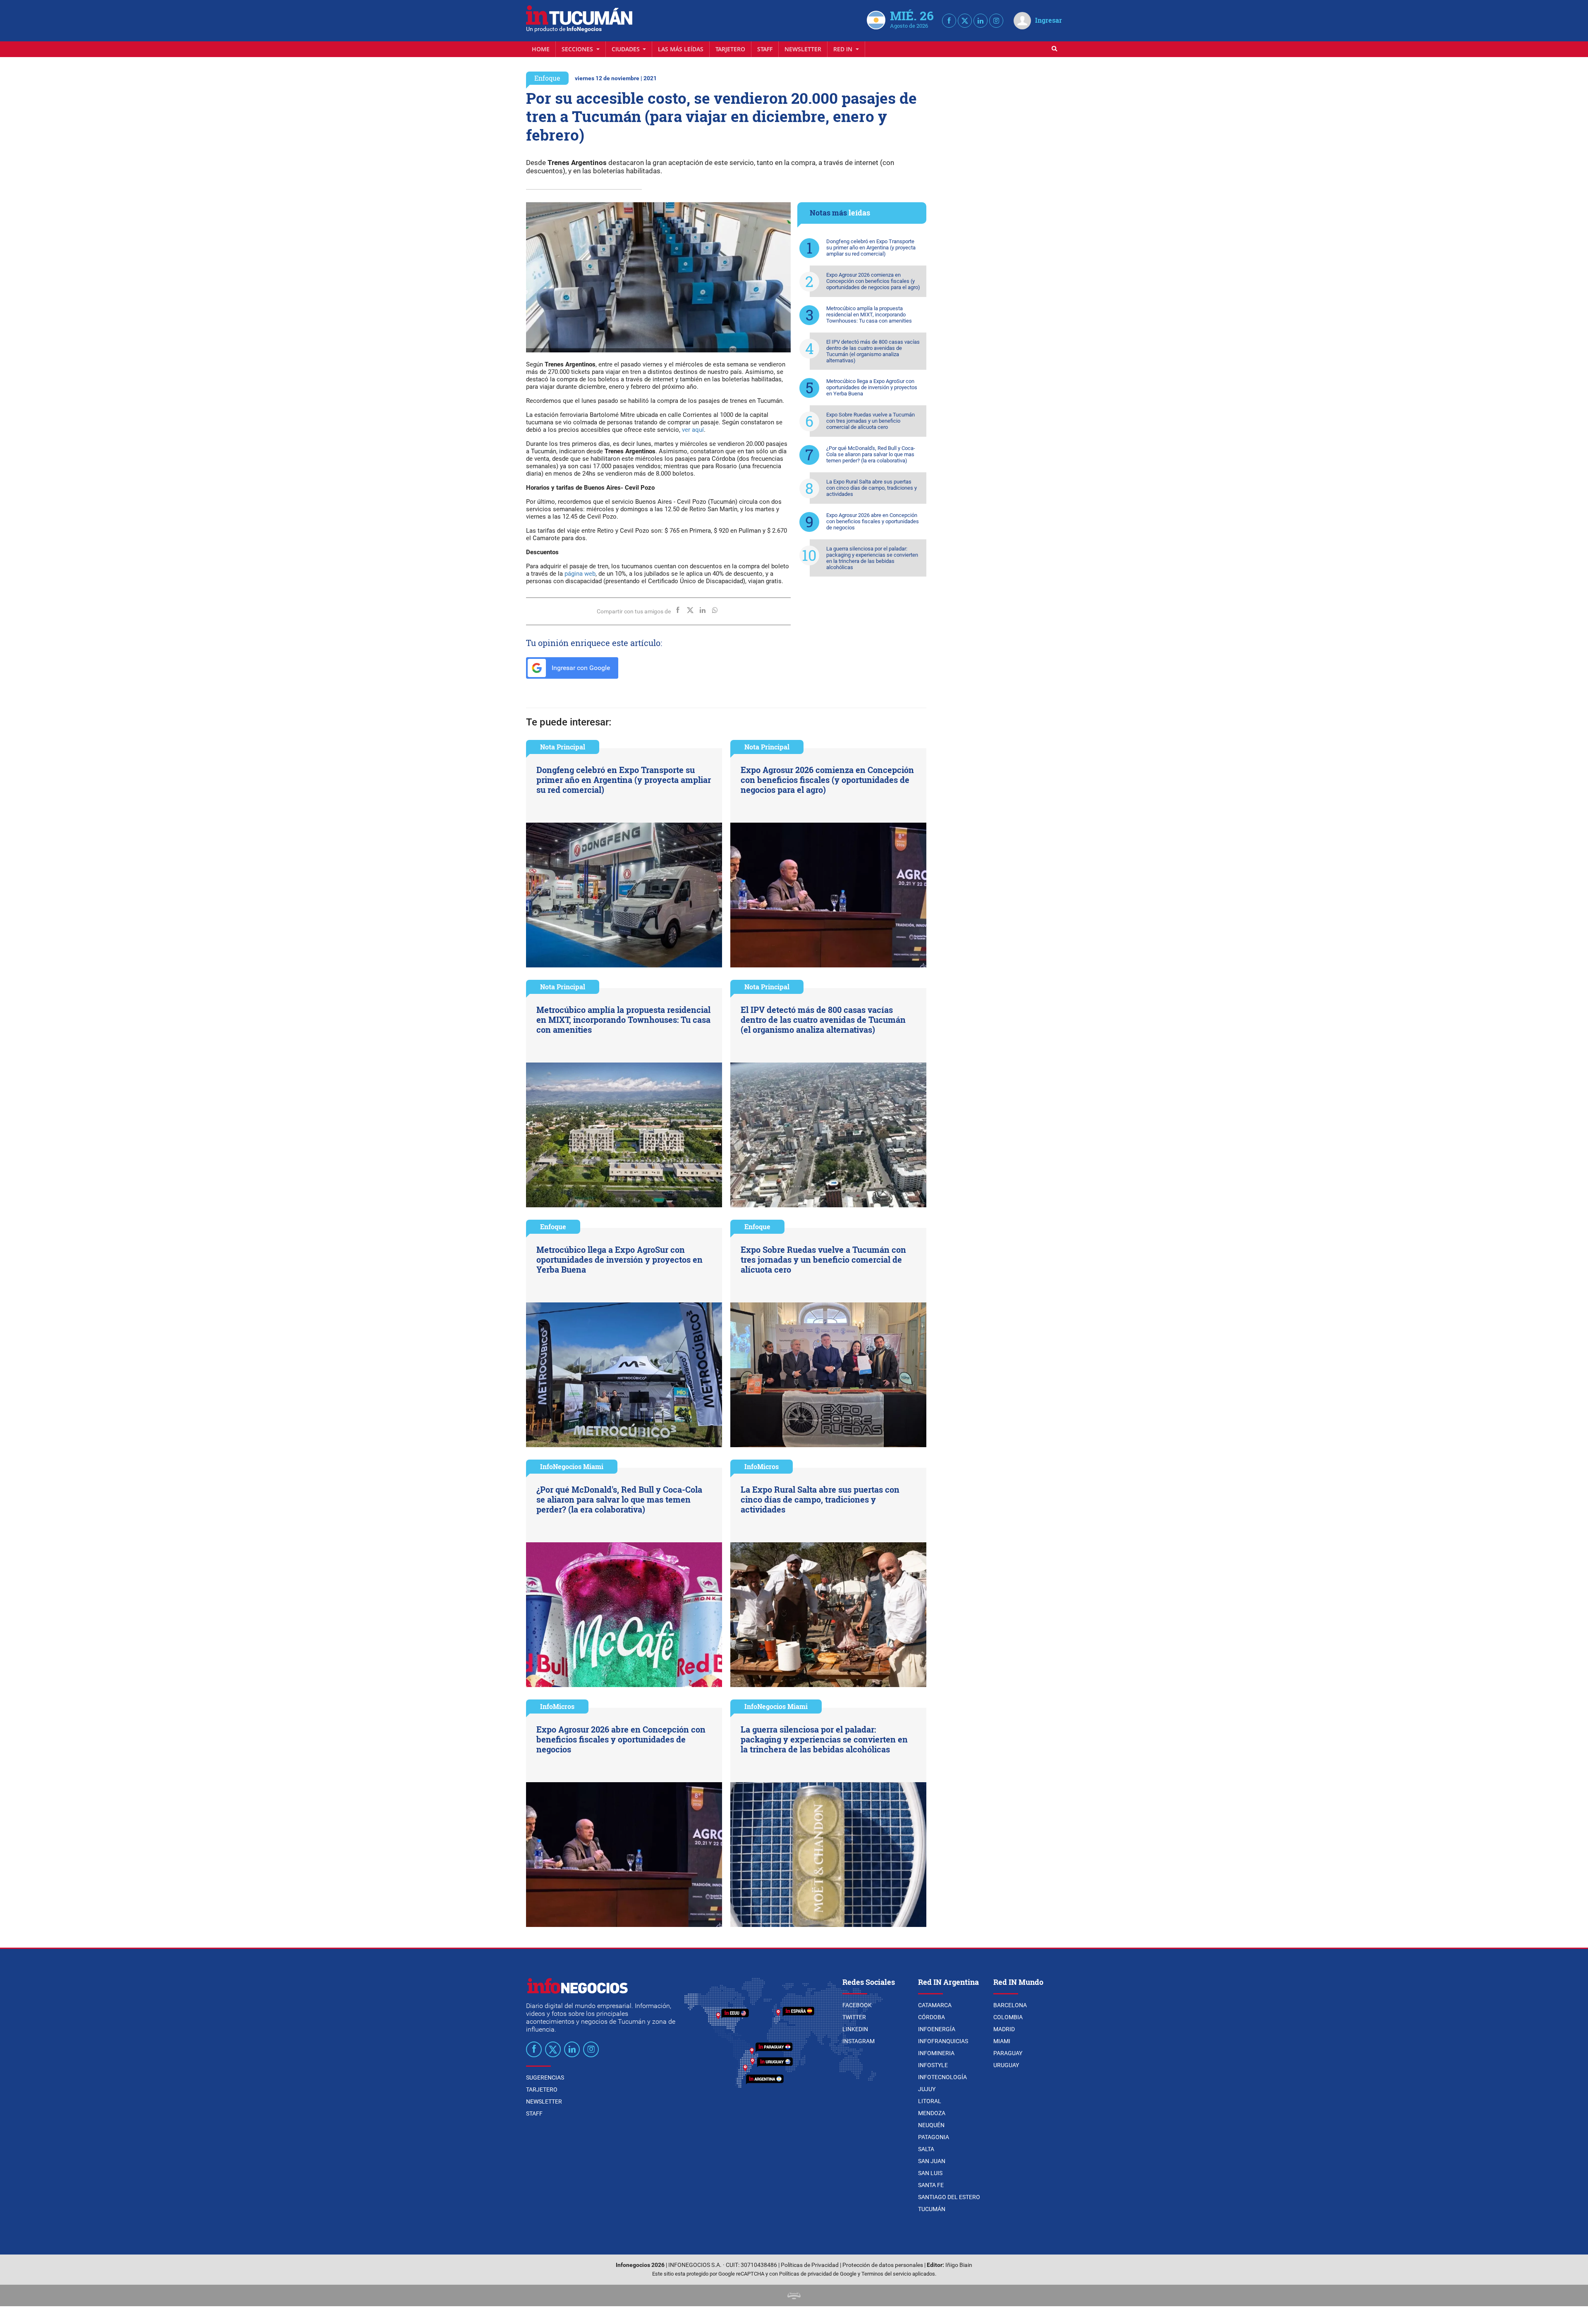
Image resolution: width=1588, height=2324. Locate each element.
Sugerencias (545, 2077)
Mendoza (932, 2113)
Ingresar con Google (580, 668)
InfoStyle (933, 2065)
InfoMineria (936, 2053)
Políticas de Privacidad (810, 2265)
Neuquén (931, 2125)
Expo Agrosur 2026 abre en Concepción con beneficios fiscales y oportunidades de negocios (873, 521)
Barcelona (1010, 2005)
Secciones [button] (578, 49)
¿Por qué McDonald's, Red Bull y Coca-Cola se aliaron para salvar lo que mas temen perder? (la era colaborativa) (871, 454)
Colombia (1008, 2017)
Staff (765, 49)
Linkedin (855, 2029)
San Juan (932, 2161)
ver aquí (693, 430)
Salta (926, 2149)
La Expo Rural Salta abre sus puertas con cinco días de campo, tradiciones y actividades (872, 488)
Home (541, 49)
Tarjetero (730, 49)
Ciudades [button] (627, 49)
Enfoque (547, 78)
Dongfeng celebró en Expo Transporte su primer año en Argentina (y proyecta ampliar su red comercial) (871, 248)
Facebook (857, 2005)
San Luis (930, 2173)
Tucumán (932, 2209)
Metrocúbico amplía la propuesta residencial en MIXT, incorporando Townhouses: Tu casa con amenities (869, 315)
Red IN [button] (844, 49)
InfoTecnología (942, 2077)
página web (580, 574)
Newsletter (803, 49)
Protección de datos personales (883, 2265)
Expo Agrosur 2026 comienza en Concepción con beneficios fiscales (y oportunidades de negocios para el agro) (873, 281)
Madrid (1004, 2029)
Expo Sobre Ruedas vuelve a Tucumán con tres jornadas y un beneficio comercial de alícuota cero (871, 421)
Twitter (854, 2017)
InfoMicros (762, 1466)
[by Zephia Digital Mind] (794, 2295)
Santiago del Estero (949, 2197)
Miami (1002, 2041)
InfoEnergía (937, 2029)
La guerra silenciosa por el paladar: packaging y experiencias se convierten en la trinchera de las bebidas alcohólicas (872, 558)
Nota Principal (563, 747)
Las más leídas (681, 49)
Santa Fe (931, 2185)
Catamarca (935, 2005)
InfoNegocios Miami (572, 1466)
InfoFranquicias (943, 2041)
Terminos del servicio (886, 2274)
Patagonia (934, 2137)
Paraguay (1008, 2053)
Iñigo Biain (959, 2265)
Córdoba (932, 2017)
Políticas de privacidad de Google (818, 2274)
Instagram (859, 2041)
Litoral (930, 2101)
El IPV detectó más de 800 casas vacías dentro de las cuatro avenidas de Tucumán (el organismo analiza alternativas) (873, 351)
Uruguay (1006, 2065)
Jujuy (927, 2089)
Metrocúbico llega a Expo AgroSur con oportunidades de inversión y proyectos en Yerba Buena (872, 387)
